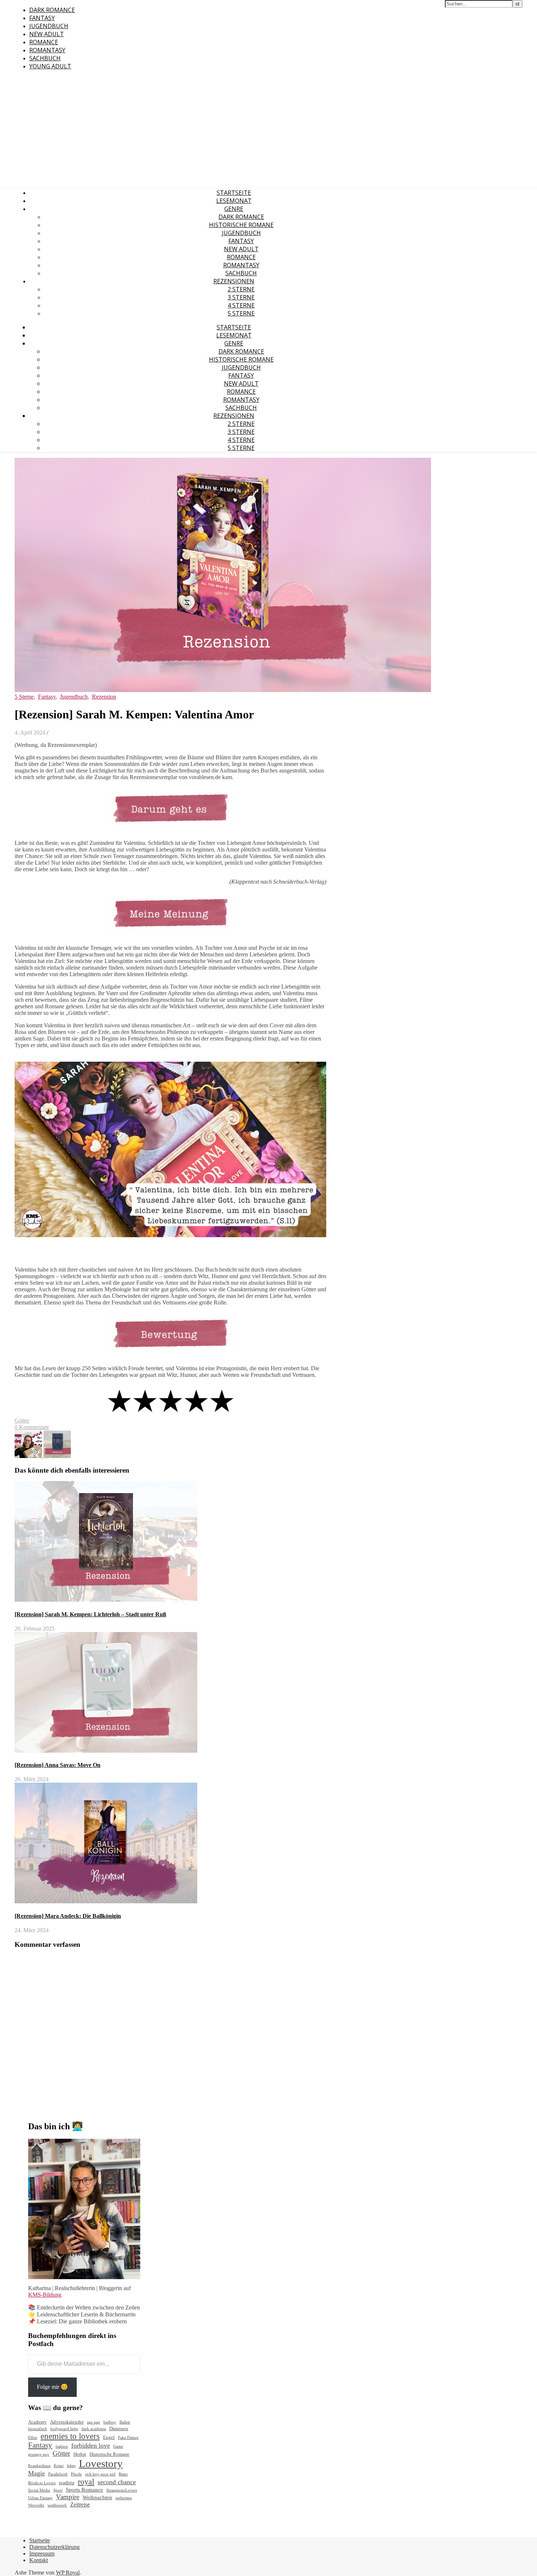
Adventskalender (67, 2422)
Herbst (80, 2454)
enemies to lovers (70, 2436)
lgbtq (71, 2466)
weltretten (124, 2498)
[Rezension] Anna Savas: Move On (58, 1765)
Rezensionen (234, 281)
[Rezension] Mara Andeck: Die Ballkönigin (68, 1916)
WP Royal (68, 2573)
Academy (37, 2422)
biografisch (38, 2429)
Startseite (234, 193)
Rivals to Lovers (42, 2483)
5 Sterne (241, 313)
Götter (22, 1421)
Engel (109, 2437)
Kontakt (39, 2560)
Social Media (39, 2490)
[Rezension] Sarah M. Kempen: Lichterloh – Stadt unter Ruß (90, 1614)
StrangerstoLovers (122, 2490)
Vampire (68, 2497)
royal (86, 2482)
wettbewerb (57, 2505)
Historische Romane (241, 225)
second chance (117, 2482)
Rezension (104, 697)
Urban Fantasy (40, 2498)
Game (118, 2446)
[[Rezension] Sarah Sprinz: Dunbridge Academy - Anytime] (57, 1456)
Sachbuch (45, 58)
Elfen (33, 2438)
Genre (234, 209)
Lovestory (101, 2463)
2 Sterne (241, 289)
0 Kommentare (32, 1427)
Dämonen (119, 2428)
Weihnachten (97, 2497)
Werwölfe (36, 2505)
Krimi (59, 2466)
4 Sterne (241, 305)
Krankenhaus (39, 2466)
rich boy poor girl (100, 2474)
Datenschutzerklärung (54, 2547)
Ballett (125, 2422)
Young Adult (50, 66)
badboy (110, 2422)
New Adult (47, 34)
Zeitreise (80, 2505)
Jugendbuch (49, 26)
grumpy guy (39, 2454)
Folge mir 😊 (52, 2387)
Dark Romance (52, 10)
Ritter (123, 2474)
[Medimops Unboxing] (29, 1456)
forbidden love (91, 2445)
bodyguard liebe (64, 2429)
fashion (62, 2446)
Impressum (42, 2554)
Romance (44, 42)
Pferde (76, 2474)
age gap (94, 2422)
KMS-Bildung (45, 2295)
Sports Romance (84, 2490)
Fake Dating (128, 2438)
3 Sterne (241, 297)
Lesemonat (234, 201)
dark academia (94, 2429)
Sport (58, 2490)
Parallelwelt (58, 2474)
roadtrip (67, 2483)
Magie (37, 2473)
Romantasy (47, 50)
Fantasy (42, 18)
